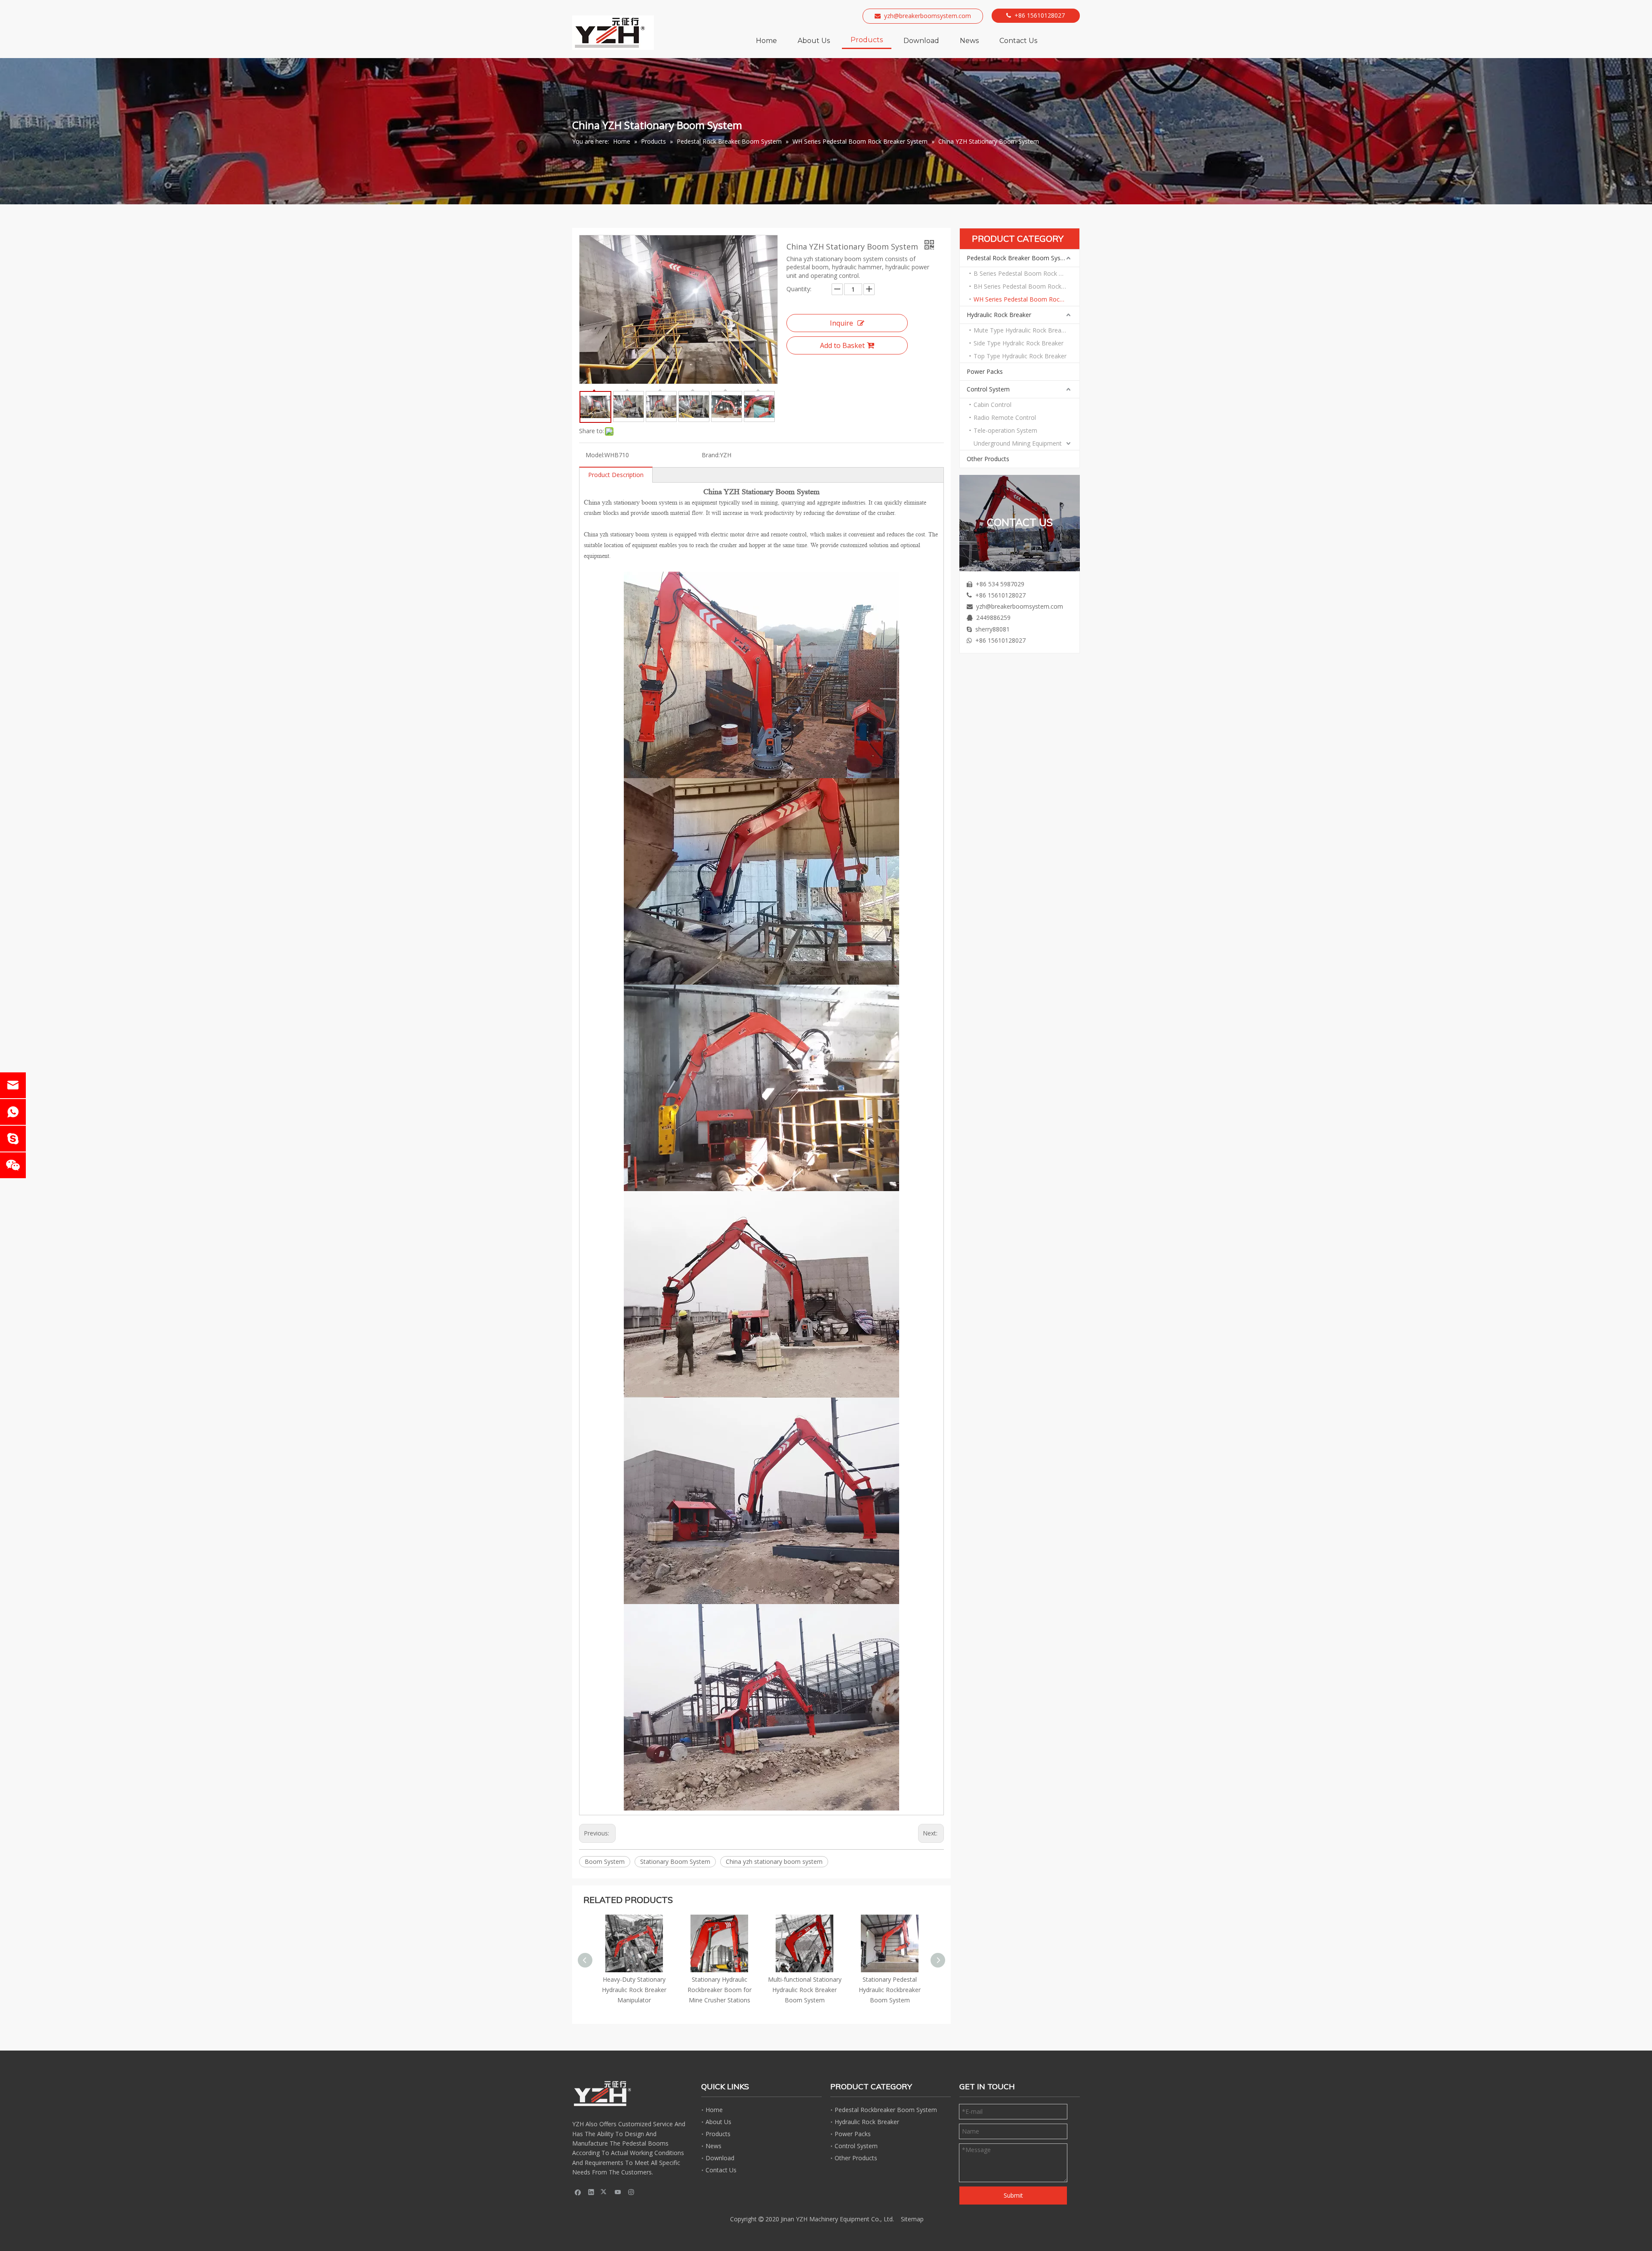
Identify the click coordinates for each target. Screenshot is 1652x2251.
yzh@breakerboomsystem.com (928, 16)
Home (714, 2110)
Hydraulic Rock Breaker (999, 315)
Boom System (605, 1861)
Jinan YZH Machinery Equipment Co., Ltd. (837, 2219)
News (714, 2146)
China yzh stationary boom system (774, 1861)
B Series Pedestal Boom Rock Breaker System (1026, 273)
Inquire (841, 323)
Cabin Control (992, 405)
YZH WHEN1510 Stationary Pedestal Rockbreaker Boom (805, 1990)
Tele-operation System (1005, 430)
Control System (988, 389)
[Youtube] (618, 2192)
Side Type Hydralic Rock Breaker (1019, 343)
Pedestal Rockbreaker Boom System (886, 2110)
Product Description (616, 475)
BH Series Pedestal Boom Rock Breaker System (1026, 286)
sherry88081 (992, 629)
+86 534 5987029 (1000, 584)
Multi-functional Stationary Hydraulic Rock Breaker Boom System (634, 1990)
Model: (595, 455)
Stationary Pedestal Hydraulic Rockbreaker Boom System (719, 1990)
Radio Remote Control (1005, 417)
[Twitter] (605, 2192)
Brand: (711, 455)
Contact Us (721, 2170)
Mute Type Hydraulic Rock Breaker (1022, 330)
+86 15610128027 (1040, 15)
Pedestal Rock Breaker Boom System (1019, 258)
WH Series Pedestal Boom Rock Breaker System (1026, 299)
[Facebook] (578, 2192)
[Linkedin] (591, 2192)
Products (718, 2134)
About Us (718, 2122)
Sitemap (912, 2219)
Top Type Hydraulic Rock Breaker (1020, 356)
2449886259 (993, 617)
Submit (1013, 2195)
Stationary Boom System (675, 1861)
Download (720, 2158)
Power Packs (985, 371)
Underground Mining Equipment (1018, 443)
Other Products (988, 459)
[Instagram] (631, 2192)
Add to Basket (842, 345)
